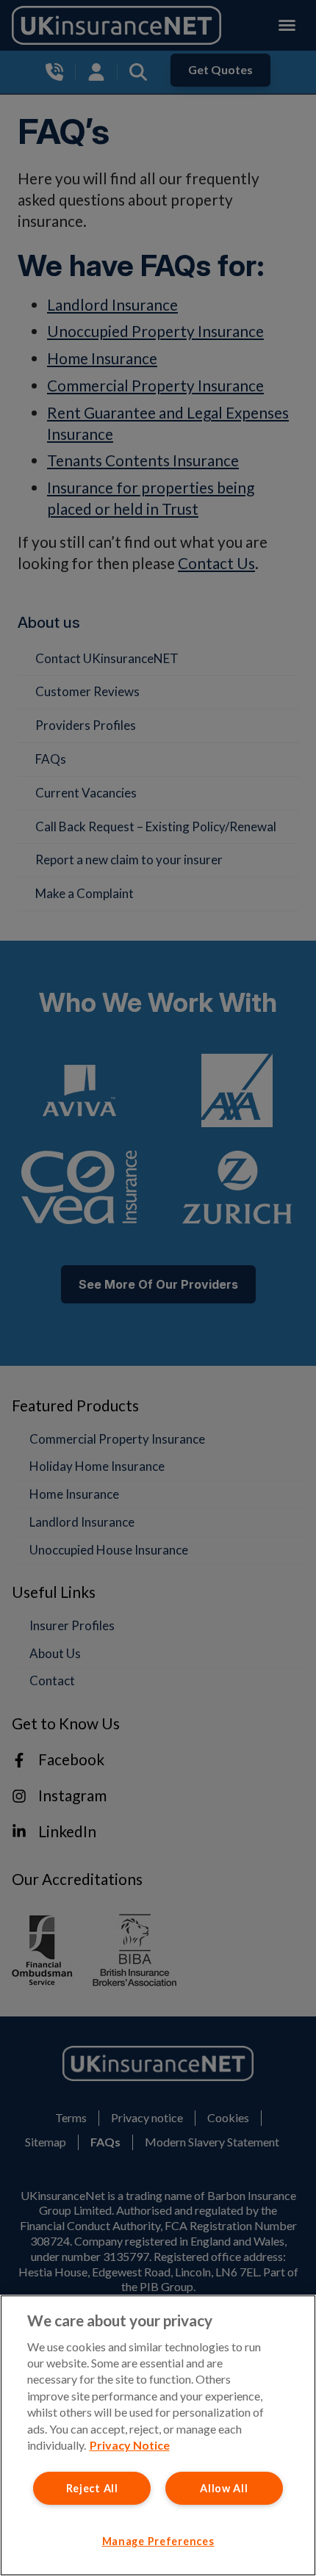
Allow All (224, 2488)
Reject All (92, 2488)
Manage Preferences (158, 2541)
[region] (158, 2435)
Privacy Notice (130, 2445)
